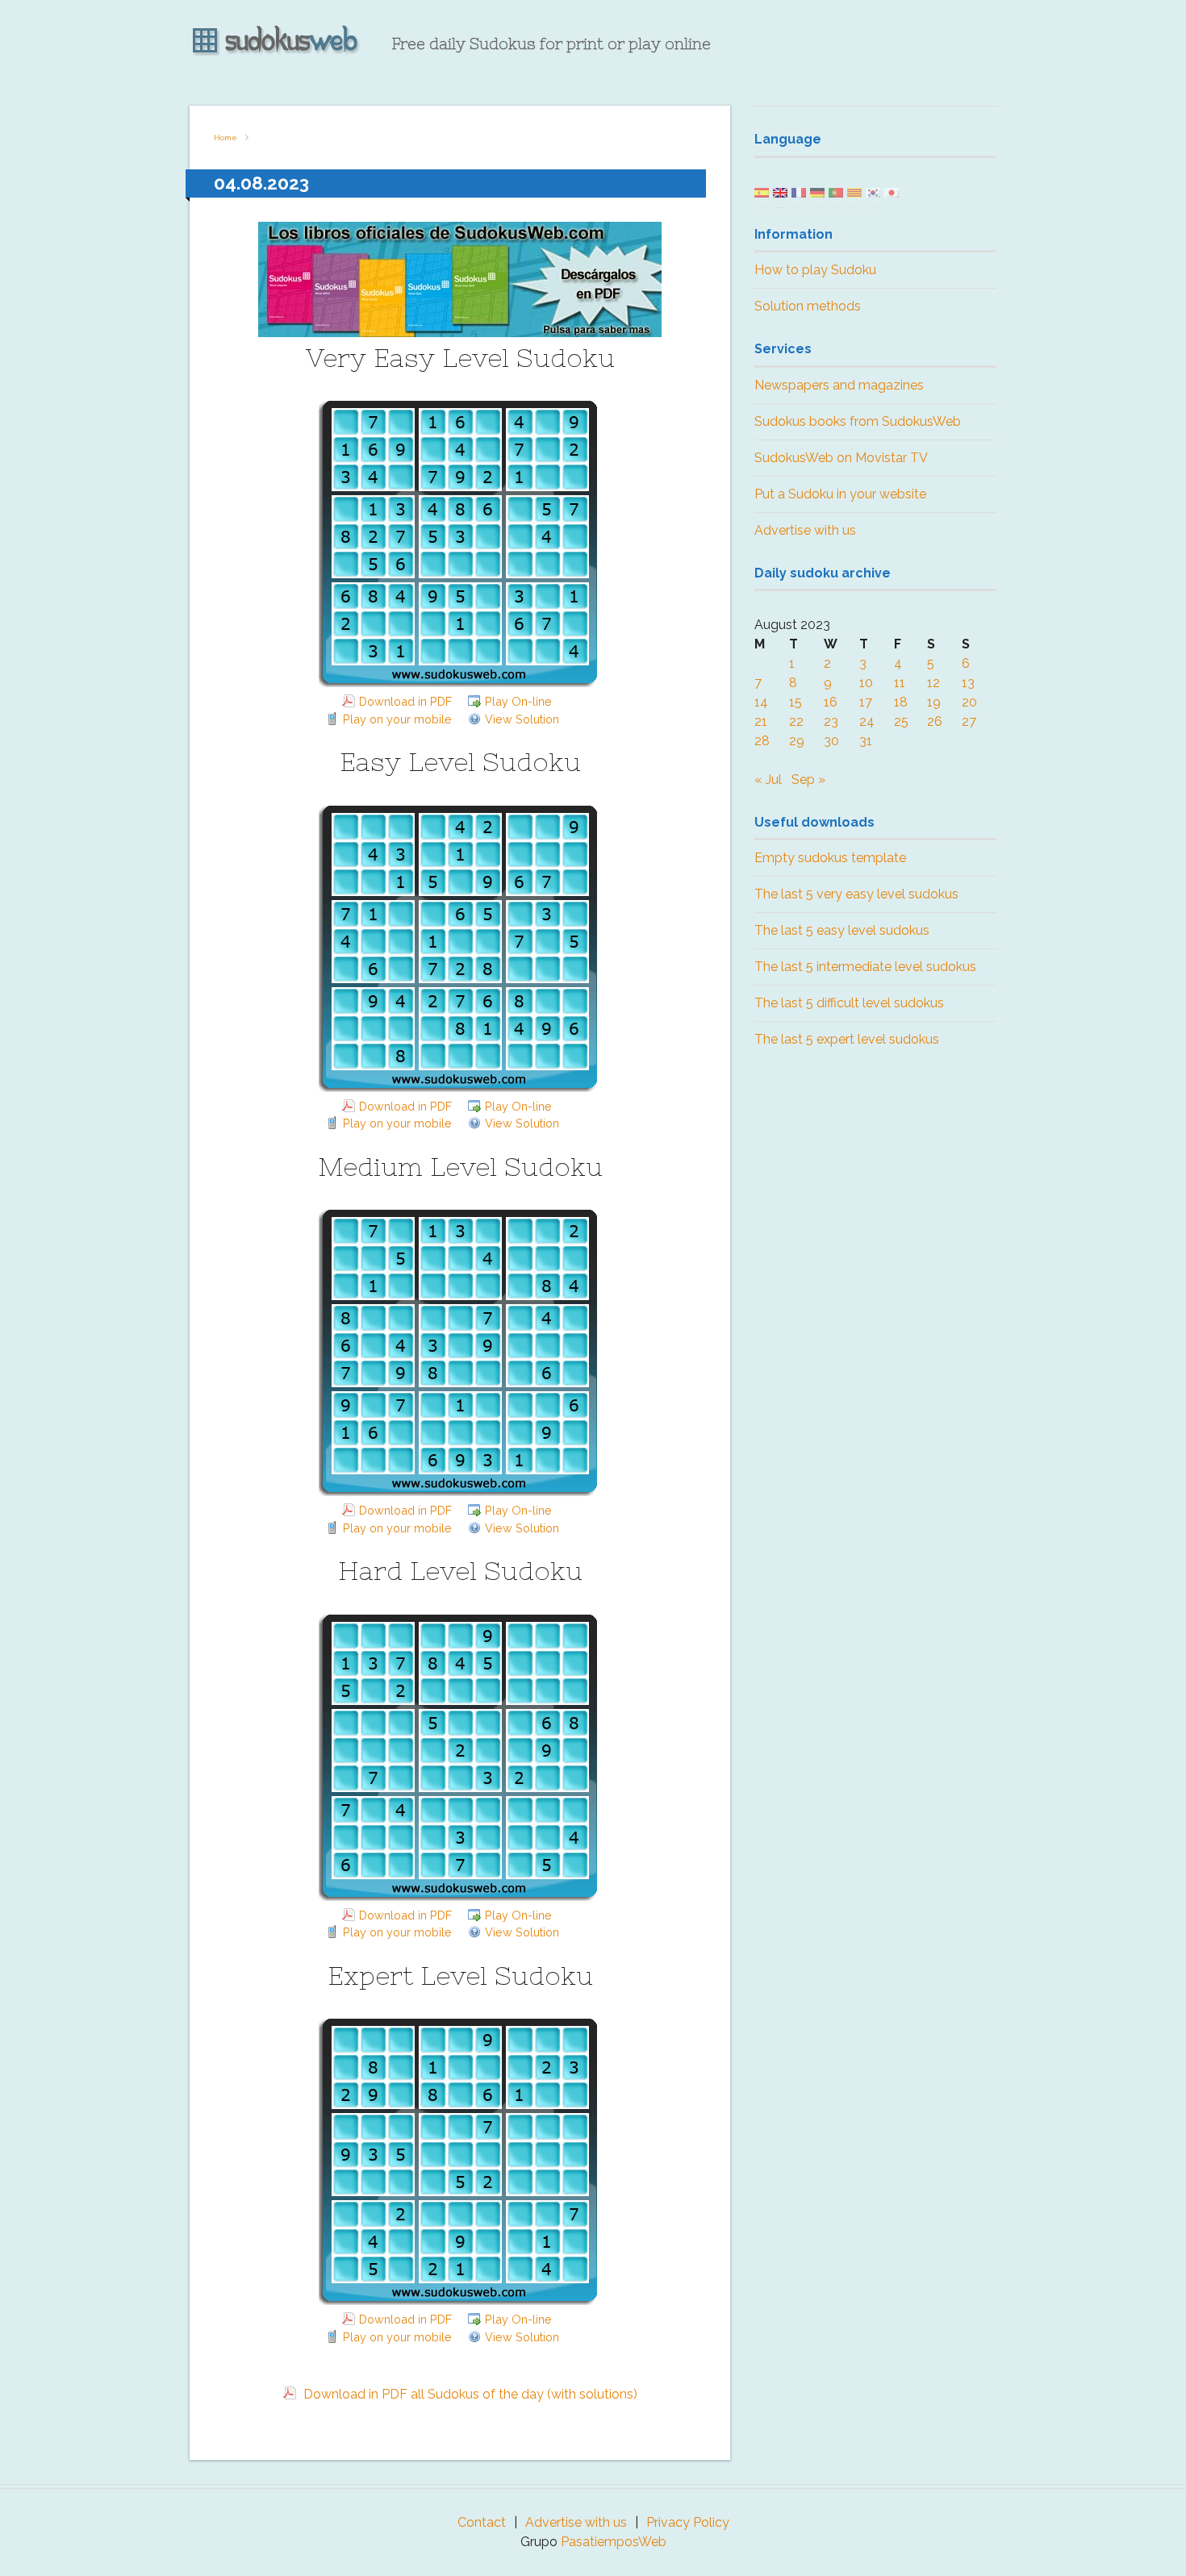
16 (831, 702)
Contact (482, 2522)
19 (934, 702)
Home (226, 138)
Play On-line (518, 701)
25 (901, 721)
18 (901, 702)
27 (969, 721)
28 (762, 741)
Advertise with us (805, 530)
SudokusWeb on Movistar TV (841, 458)
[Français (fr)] (799, 192)
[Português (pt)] (836, 192)
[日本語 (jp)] (892, 192)
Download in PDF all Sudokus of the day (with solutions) (469, 2394)
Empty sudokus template (830, 858)
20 (969, 702)
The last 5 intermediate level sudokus (865, 967)
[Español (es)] (762, 192)
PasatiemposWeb (614, 2542)
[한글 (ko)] (873, 192)
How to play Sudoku (815, 270)
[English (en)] (780, 192)
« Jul (768, 779)
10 (866, 683)
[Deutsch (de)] (817, 192)
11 (900, 683)
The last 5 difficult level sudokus (849, 1003)
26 (935, 721)
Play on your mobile (397, 719)
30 (831, 741)
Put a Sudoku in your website (840, 494)
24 (867, 721)
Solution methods (808, 306)
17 (866, 702)
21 (761, 721)
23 (831, 721)
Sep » (808, 779)
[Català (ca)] (854, 192)
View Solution (522, 719)
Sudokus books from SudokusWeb (858, 421)
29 (797, 741)
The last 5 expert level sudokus (847, 1039)
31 (866, 741)
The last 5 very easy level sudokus (856, 894)
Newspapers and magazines (839, 385)
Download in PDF (405, 701)
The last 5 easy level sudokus (842, 930)
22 (796, 721)
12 (933, 683)
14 (761, 702)
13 (968, 683)
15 (796, 702)
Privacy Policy (688, 2522)
